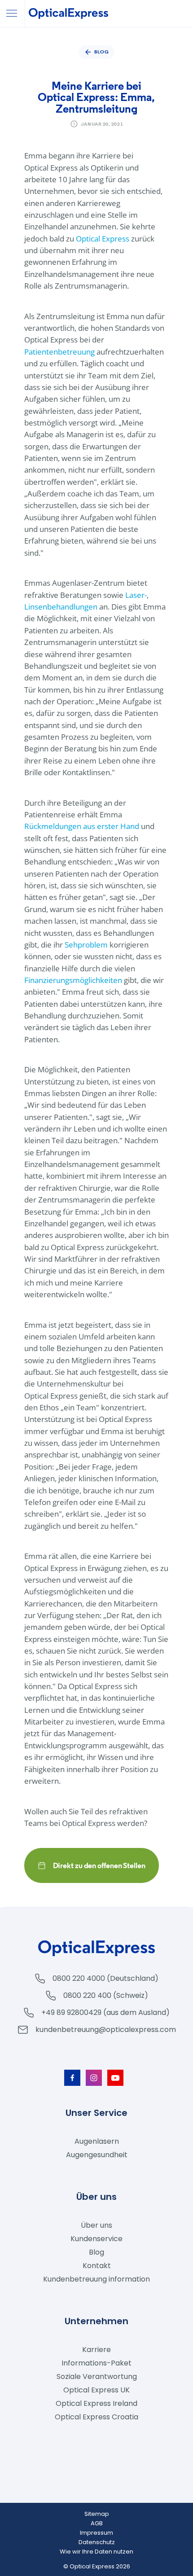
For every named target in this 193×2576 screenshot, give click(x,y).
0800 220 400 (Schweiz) (106, 1995)
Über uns (96, 2225)
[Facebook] (72, 2078)
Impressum (96, 2533)
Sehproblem (86, 945)
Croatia (96, 2417)
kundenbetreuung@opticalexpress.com (106, 2030)
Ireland (96, 2403)
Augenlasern (97, 2141)
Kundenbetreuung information (96, 2279)
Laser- (136, 595)
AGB (97, 2523)
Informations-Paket (96, 2363)
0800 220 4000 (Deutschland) (105, 1978)
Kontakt (97, 2266)
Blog (96, 2252)
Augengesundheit (97, 2155)
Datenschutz (97, 2542)
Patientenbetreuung (59, 352)
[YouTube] (115, 2078)
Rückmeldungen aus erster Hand (82, 826)
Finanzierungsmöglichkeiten (73, 980)
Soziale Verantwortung (97, 2376)
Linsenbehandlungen (61, 607)
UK (96, 2390)
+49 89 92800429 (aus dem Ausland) (105, 2012)
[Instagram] (94, 2078)
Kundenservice (96, 2239)
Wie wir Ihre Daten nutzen (96, 2552)
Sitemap (97, 2514)
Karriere (96, 2350)
